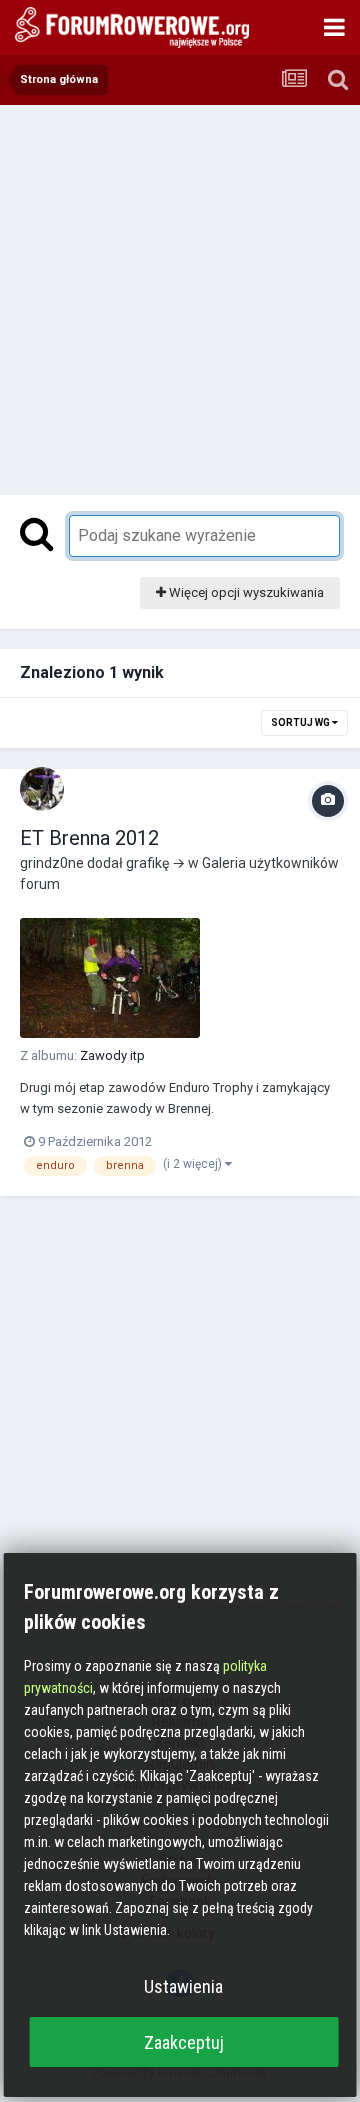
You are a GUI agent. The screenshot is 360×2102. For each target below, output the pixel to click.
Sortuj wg (301, 722)
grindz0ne (52, 863)
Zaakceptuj (184, 2042)
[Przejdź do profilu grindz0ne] (42, 789)
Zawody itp (112, 1055)
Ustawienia (183, 1986)
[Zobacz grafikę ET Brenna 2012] (110, 978)
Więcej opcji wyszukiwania (245, 592)
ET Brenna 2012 (89, 838)
